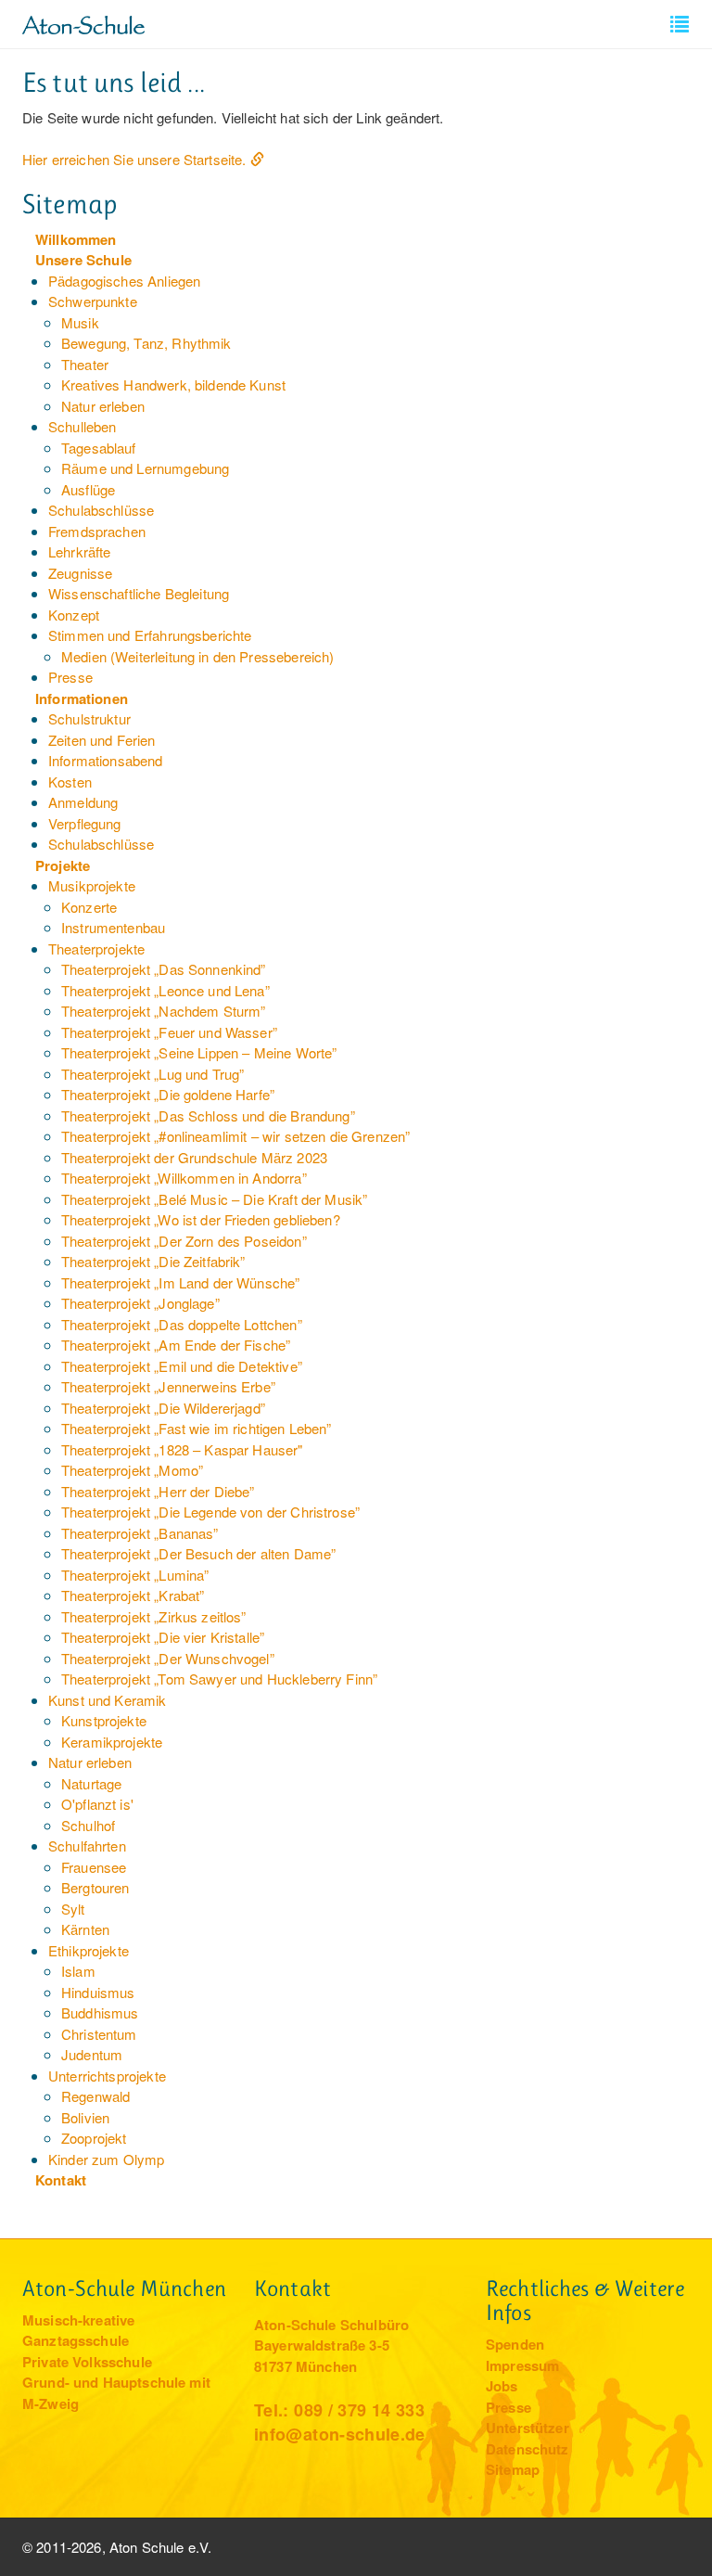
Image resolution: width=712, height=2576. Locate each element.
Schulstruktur (89, 718)
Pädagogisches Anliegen (124, 281)
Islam (78, 1971)
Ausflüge (88, 489)
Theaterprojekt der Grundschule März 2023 (194, 1157)
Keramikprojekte (112, 1742)
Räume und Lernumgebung (145, 468)
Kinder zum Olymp (106, 2159)
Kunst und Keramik (108, 1700)
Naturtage (91, 1783)
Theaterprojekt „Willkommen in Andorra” (184, 1178)
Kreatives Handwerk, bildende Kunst (173, 384)
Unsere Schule (83, 260)
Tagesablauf (99, 448)
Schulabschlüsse (101, 510)
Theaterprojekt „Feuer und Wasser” (169, 1032)
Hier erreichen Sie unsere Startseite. (134, 159)
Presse (70, 677)
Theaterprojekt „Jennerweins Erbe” (168, 1386)
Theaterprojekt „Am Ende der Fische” (176, 1345)
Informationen (82, 698)
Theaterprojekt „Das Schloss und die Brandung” (208, 1115)
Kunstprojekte (104, 1720)
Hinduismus (98, 1992)
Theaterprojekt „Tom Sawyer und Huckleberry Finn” (219, 1679)
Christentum (99, 2034)
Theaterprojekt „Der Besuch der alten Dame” (198, 1553)
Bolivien (85, 2117)
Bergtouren (95, 1887)
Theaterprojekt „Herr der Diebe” (158, 1491)
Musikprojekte (92, 885)
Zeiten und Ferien (102, 740)
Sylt (73, 1909)
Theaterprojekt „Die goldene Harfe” (168, 1094)
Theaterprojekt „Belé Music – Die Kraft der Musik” (214, 1199)
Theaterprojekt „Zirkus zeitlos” (154, 1616)
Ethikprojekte (89, 1950)
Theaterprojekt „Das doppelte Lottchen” (182, 1324)
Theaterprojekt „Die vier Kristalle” (163, 1637)
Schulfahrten (87, 1845)
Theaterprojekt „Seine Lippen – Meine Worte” (199, 1052)
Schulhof (88, 1825)
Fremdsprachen (97, 531)
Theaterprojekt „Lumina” (135, 1575)
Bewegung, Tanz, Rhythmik (146, 343)
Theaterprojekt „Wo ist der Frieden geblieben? (201, 1219)
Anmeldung (83, 802)
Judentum (92, 2054)
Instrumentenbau (113, 927)
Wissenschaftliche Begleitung (139, 593)
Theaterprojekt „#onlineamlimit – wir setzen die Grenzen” (235, 1136)
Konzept (74, 615)
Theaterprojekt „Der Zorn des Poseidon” (184, 1241)
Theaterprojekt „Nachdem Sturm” (164, 1011)
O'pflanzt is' (97, 1804)
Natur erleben (103, 406)
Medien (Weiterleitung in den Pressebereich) (197, 656)
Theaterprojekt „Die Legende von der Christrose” (210, 1512)
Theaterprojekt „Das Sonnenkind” (164, 969)
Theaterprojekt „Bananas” (140, 1533)
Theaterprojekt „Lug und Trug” (153, 1074)
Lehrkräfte (80, 551)
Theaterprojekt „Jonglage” (140, 1303)
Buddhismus (100, 2012)
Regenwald (95, 2096)
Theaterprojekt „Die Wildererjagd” (163, 1408)
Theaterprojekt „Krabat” (133, 1595)
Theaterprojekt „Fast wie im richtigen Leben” (197, 1428)
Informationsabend (106, 760)
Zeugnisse (80, 573)
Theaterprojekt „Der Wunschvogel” (168, 1658)
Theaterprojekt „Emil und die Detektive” (182, 1366)
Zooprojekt (94, 2138)
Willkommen (76, 239)
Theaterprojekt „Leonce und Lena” (165, 990)
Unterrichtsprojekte (107, 2076)
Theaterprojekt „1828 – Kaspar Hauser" (182, 1449)
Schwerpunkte (93, 301)
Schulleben (83, 426)
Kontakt (61, 2180)
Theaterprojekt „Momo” (132, 1470)
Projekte (63, 865)
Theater (85, 364)
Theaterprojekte (96, 948)
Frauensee (94, 1867)
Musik (80, 322)
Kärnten (85, 1929)
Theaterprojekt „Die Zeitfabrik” (153, 1261)
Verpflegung (85, 823)
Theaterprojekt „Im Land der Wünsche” (180, 1282)
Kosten (70, 782)
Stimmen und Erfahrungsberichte (150, 635)
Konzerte (89, 907)
